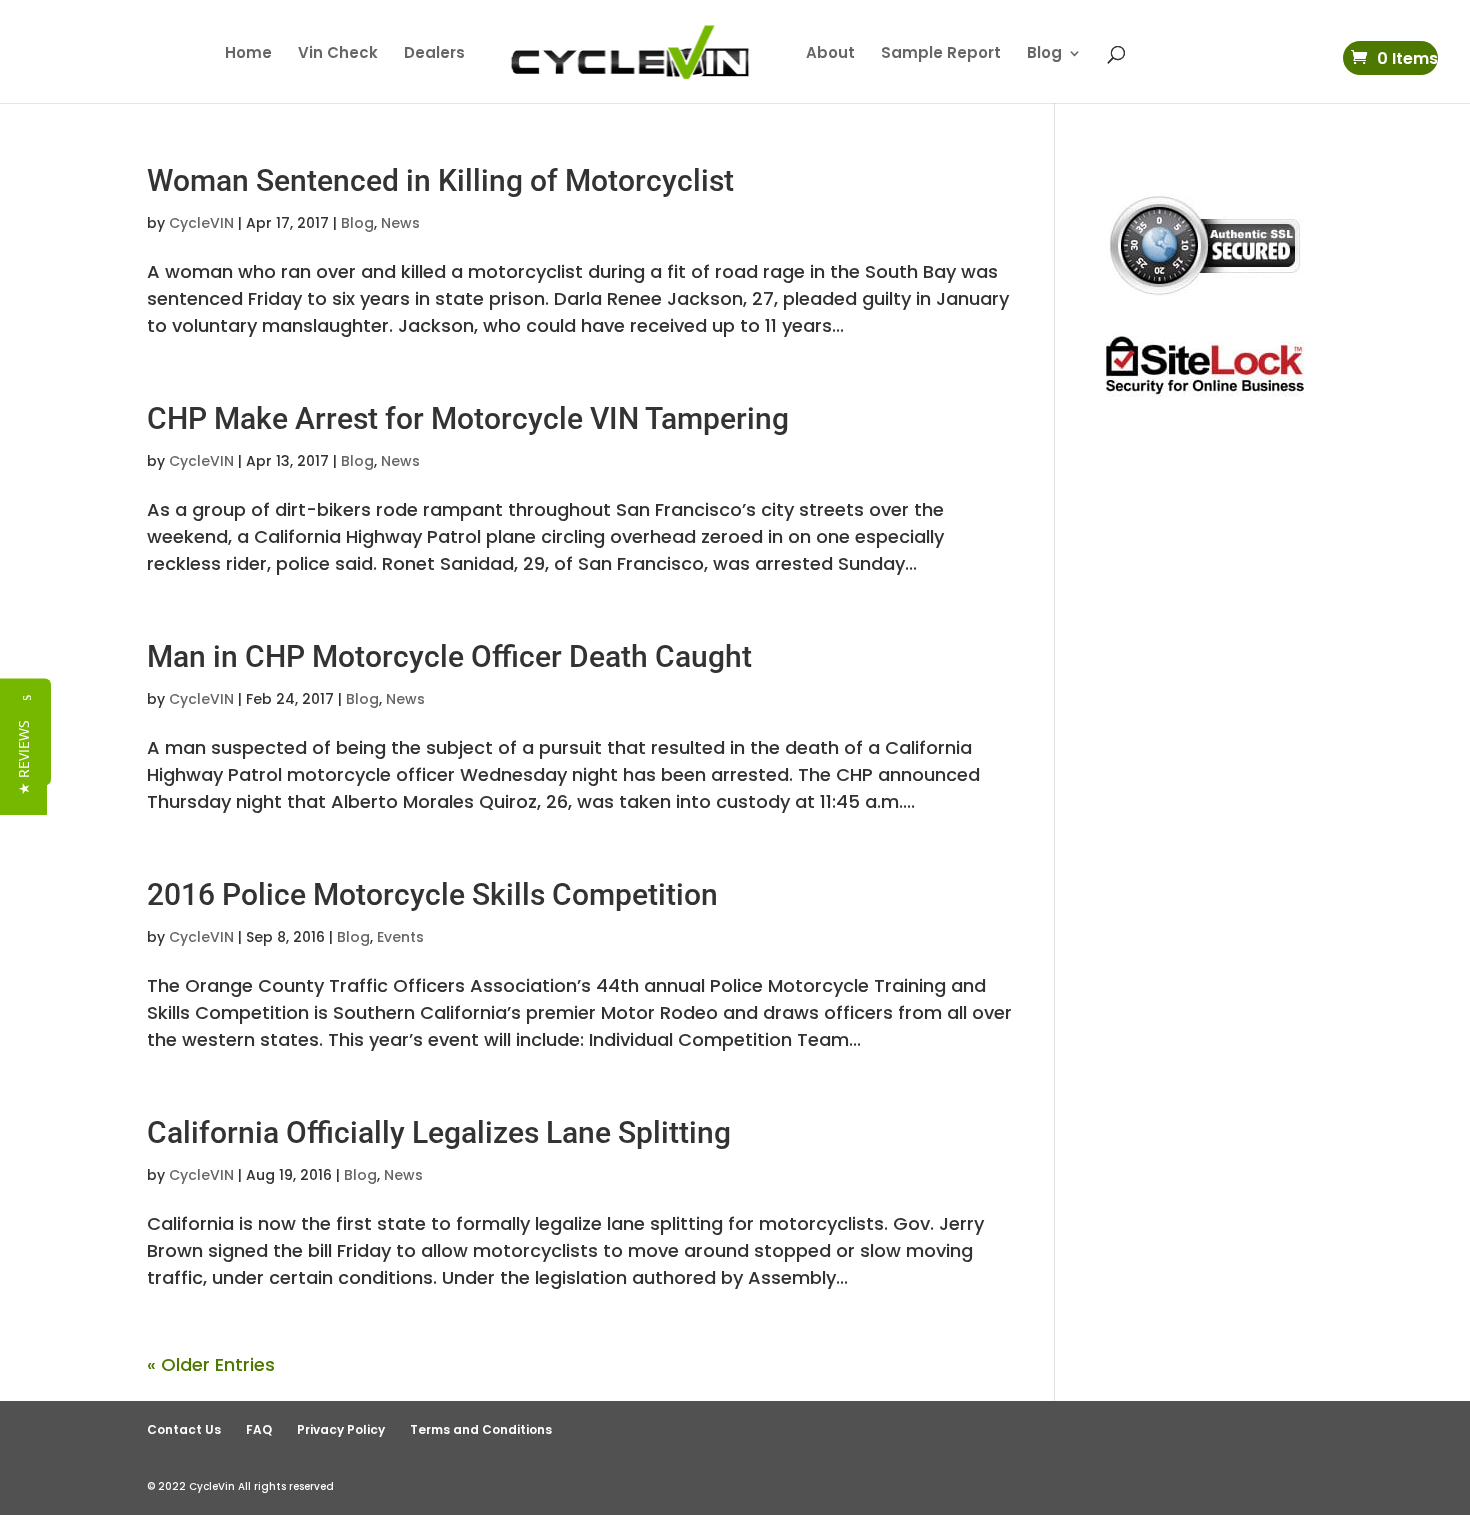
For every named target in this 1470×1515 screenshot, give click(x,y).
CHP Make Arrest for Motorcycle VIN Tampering (468, 418)
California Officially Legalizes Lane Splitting (439, 1132)
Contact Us (184, 1429)
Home (248, 54)
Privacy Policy (341, 1429)
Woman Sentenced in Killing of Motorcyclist (440, 180)
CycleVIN (201, 223)
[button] (23, 757)
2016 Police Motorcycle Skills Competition (432, 894)
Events (400, 937)
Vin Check (338, 54)
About (830, 54)
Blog (1044, 54)
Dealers (434, 54)
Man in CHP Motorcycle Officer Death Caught (449, 656)
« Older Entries (211, 1364)
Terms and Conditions (481, 1429)
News (400, 223)
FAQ (259, 1429)
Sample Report (941, 54)
